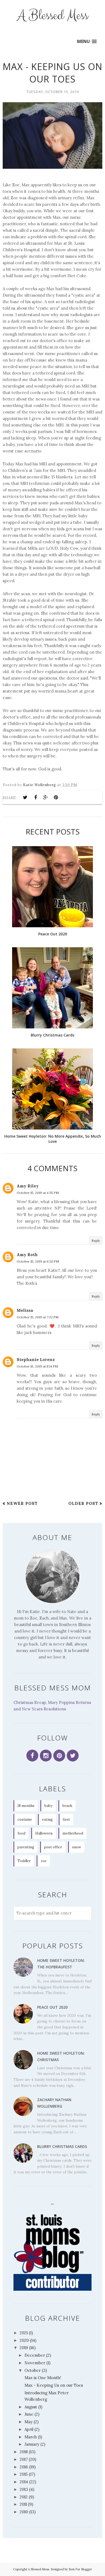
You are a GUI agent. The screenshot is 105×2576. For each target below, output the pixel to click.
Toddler (24, 1861)
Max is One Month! (43, 2378)
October (33, 2370)
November (35, 2363)
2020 (24, 2340)
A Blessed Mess (53, 16)
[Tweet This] (25, 797)
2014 (24, 2482)
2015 (24, 2474)
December (35, 2355)
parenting (26, 1847)
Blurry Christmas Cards (62, 2146)
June (29, 2414)
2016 (24, 2467)
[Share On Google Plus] (46, 797)
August (31, 2407)
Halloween (44, 1833)
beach (67, 1806)
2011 (23, 2504)
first (66, 1820)
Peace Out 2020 (52, 2007)
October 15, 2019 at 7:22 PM (38, 1317)
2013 (24, 2489)
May (29, 2422)
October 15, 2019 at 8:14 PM (37, 1366)
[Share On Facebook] (36, 797)
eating (47, 1820)
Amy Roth (27, 1255)
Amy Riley (28, 1186)
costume (25, 1820)
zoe (44, 1861)
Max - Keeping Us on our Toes (54, 2385)
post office (53, 1847)
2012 (24, 2497)
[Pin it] (56, 797)
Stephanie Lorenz (36, 1360)
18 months (26, 1806)
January (32, 2444)
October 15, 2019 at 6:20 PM (38, 1261)
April (29, 2429)
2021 (24, 2333)
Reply (96, 1241)
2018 (24, 2452)
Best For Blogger (80, 2569)
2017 (24, 2459)
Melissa (25, 1310)
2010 (24, 2512)
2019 (24, 2348)
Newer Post (22, 1503)
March (31, 2437)
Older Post (83, 1503)
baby (48, 1806)
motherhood (73, 1833)
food (21, 1833)
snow (77, 1847)
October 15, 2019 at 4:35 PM (38, 1193)
